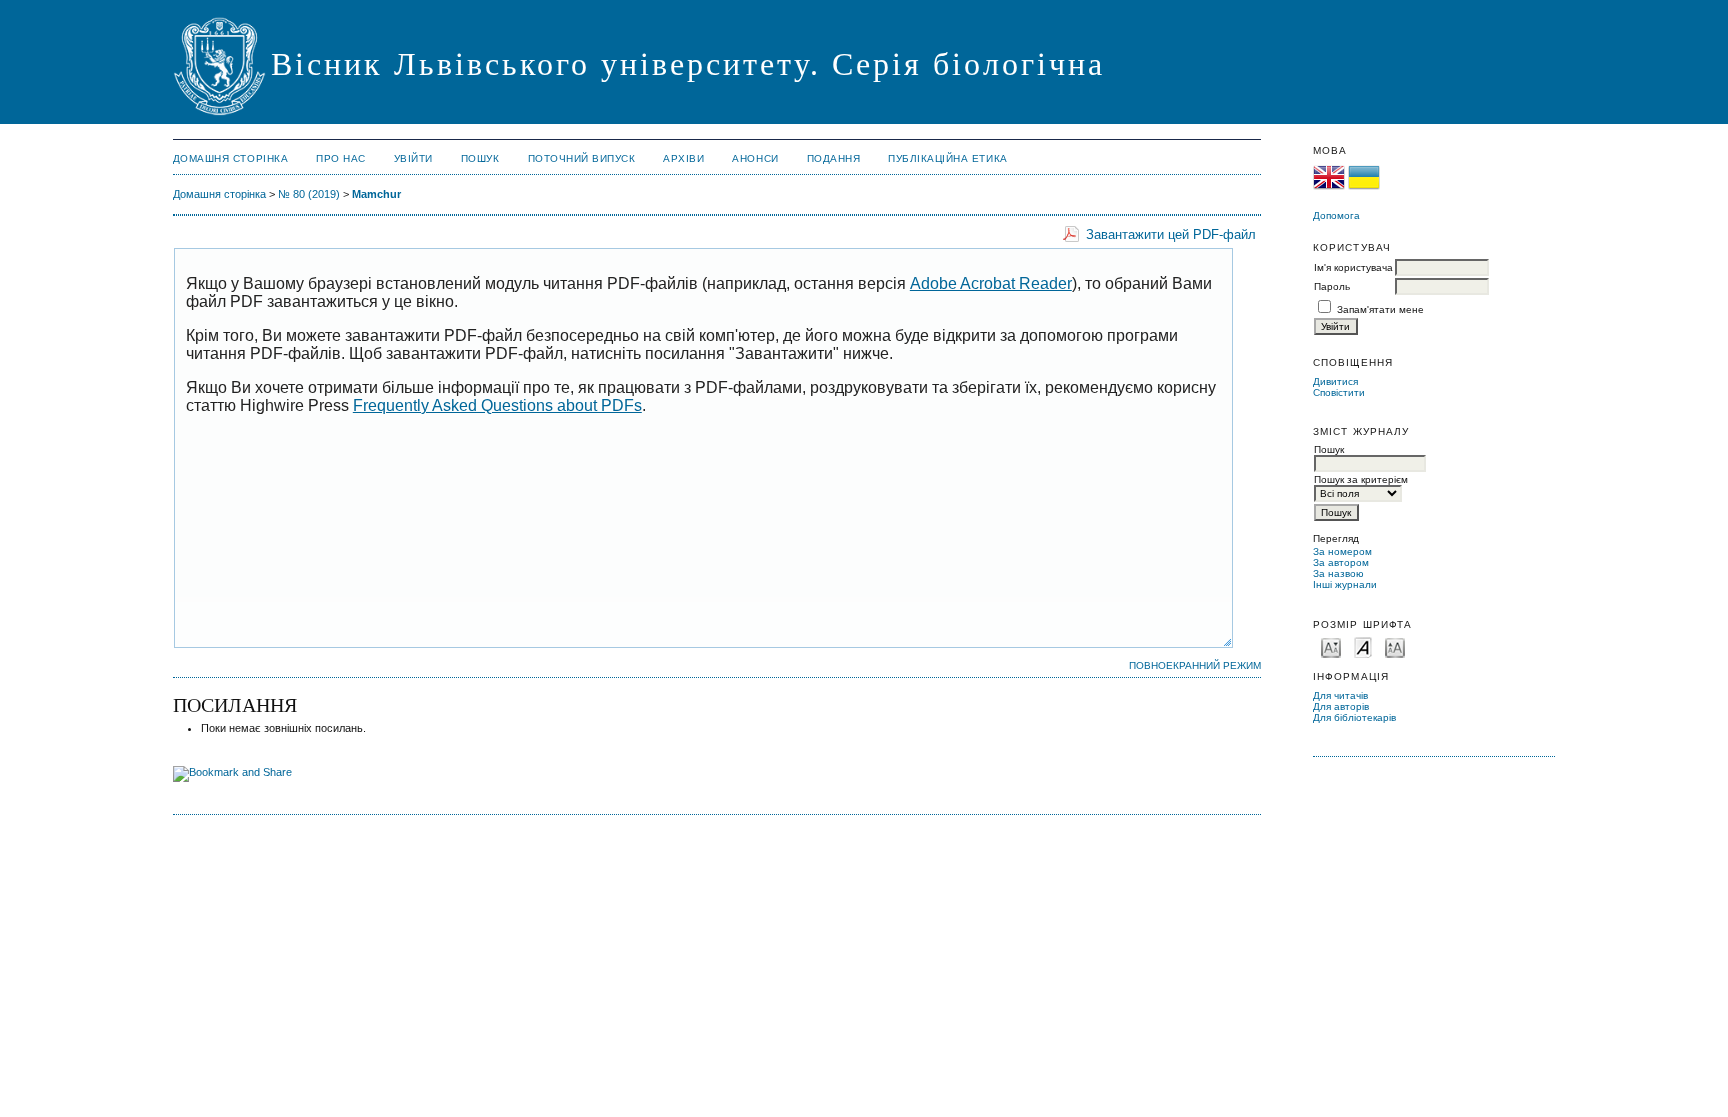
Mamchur (376, 194)
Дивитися (1335, 381)
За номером (1342, 551)
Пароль (1332, 286)
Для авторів (1341, 706)
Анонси (755, 158)
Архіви (683, 158)
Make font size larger (1395, 646)
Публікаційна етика (947, 158)
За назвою (1338, 573)
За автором (1341, 562)
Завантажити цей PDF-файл (1171, 234)
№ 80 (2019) (309, 194)
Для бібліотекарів (1354, 717)
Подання (834, 158)
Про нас (341, 158)
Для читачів (1340, 695)
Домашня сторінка (230, 158)
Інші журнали (1345, 584)
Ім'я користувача (1353, 267)
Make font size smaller (1331, 646)
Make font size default (1363, 646)
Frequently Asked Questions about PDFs (497, 405)
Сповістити (1339, 392)
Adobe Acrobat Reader (991, 283)
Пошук (480, 158)
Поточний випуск (582, 158)
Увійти (413, 158)
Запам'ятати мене (1380, 309)
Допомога (1336, 215)
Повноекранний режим (1195, 665)
